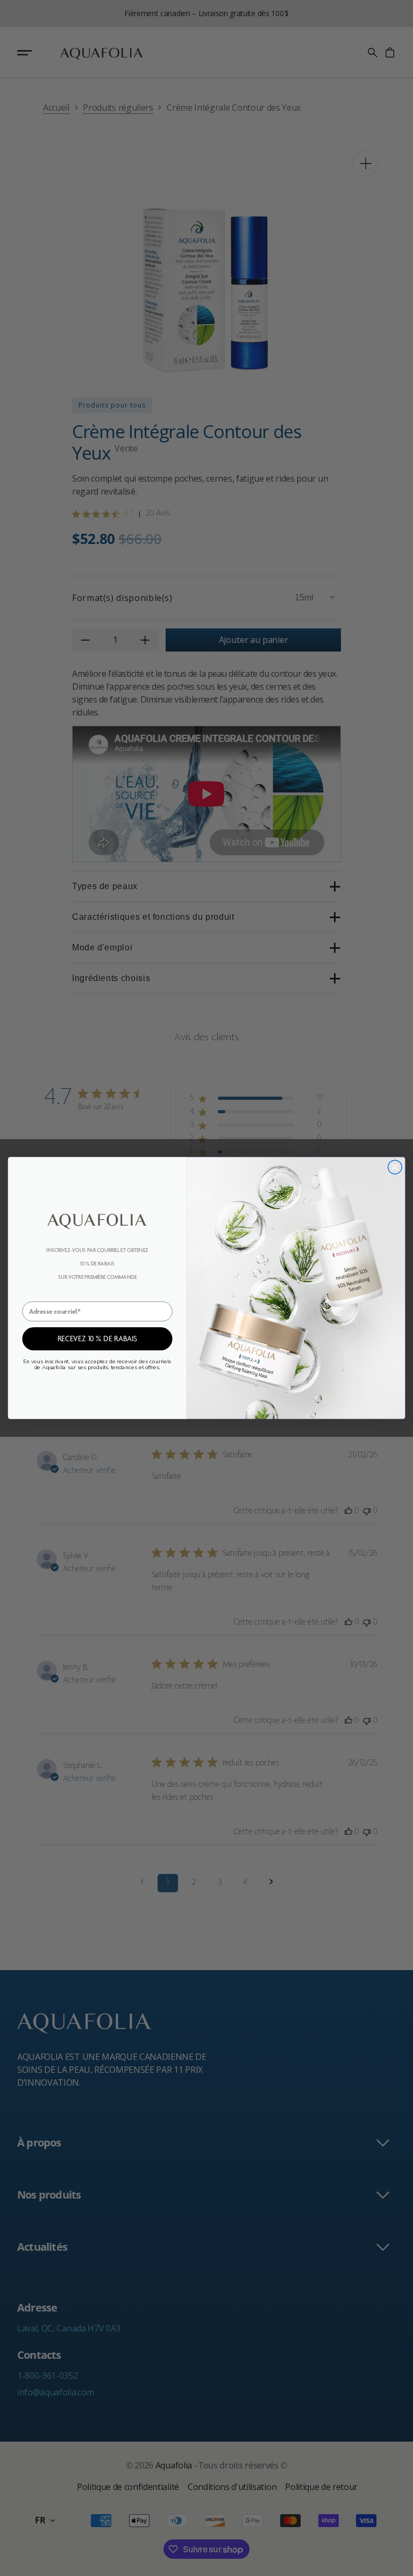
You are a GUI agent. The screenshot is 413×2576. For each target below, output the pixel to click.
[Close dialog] (395, 1167)
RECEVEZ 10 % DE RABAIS (97, 1339)
